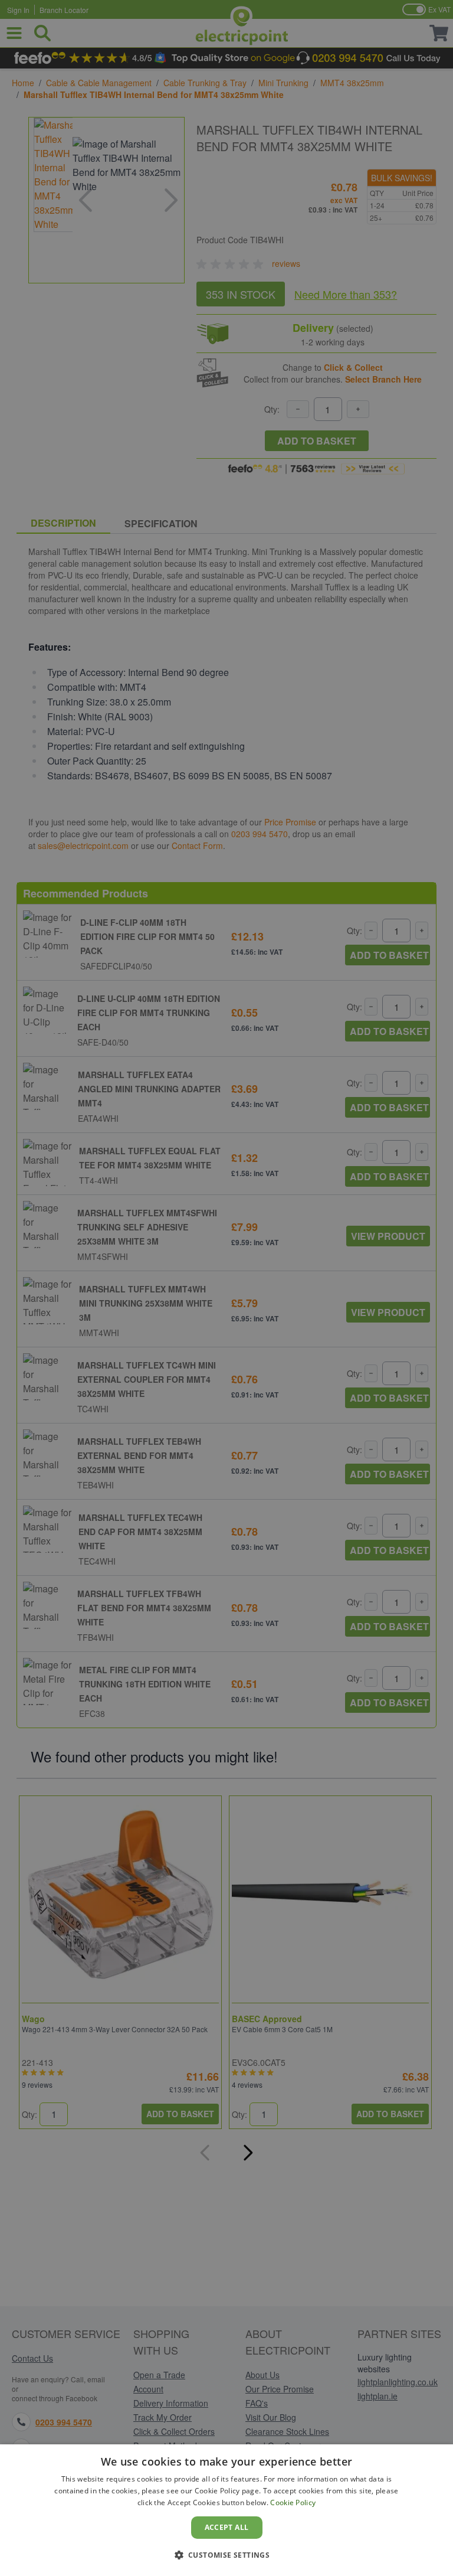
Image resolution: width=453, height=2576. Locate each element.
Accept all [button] (227, 2527)
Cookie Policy (293, 2502)
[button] (227, 2555)
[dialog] (226, 2510)
